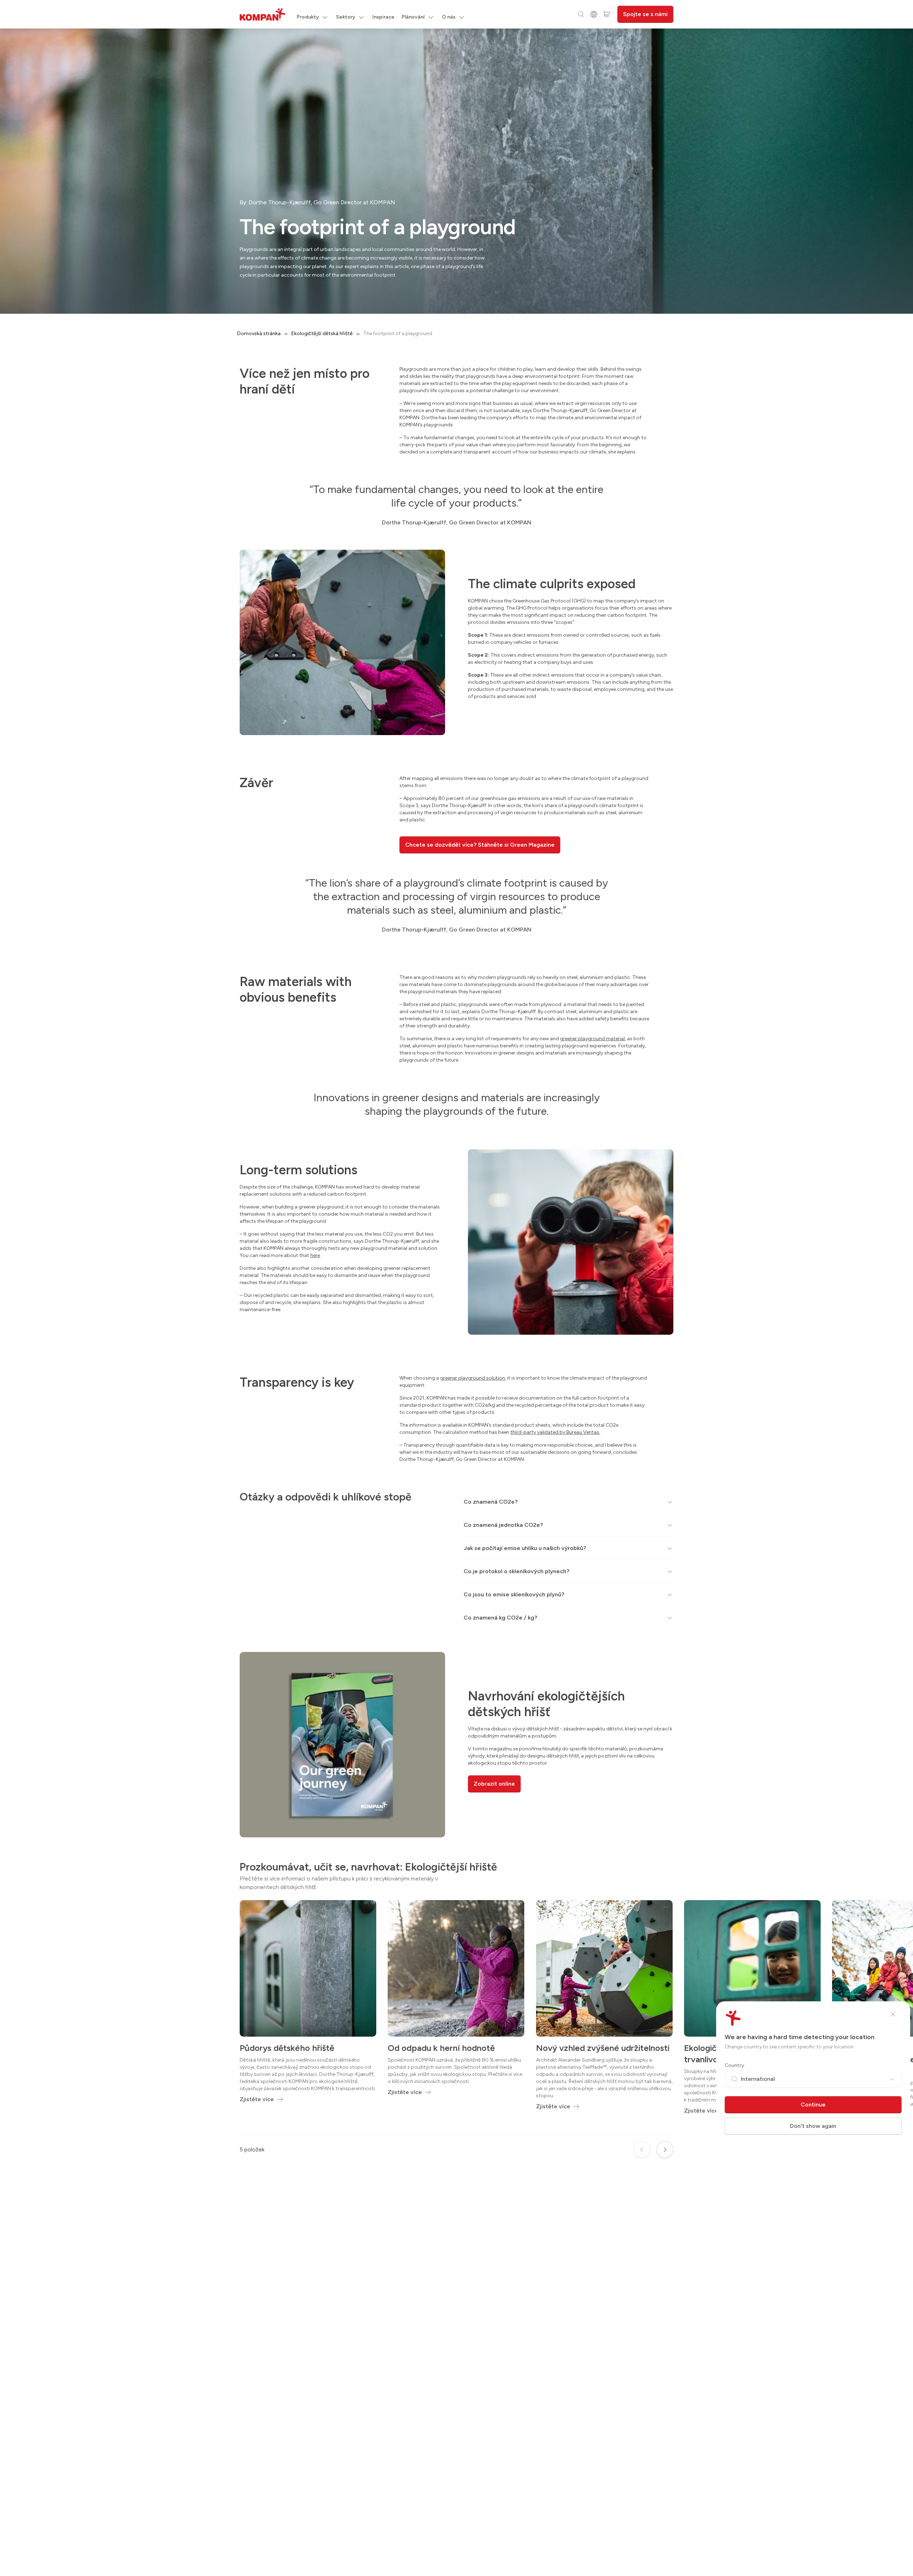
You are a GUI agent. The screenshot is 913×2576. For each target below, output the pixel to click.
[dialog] (456, 1288)
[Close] (893, 2014)
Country (735, 2065)
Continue (813, 2105)
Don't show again (813, 2126)
